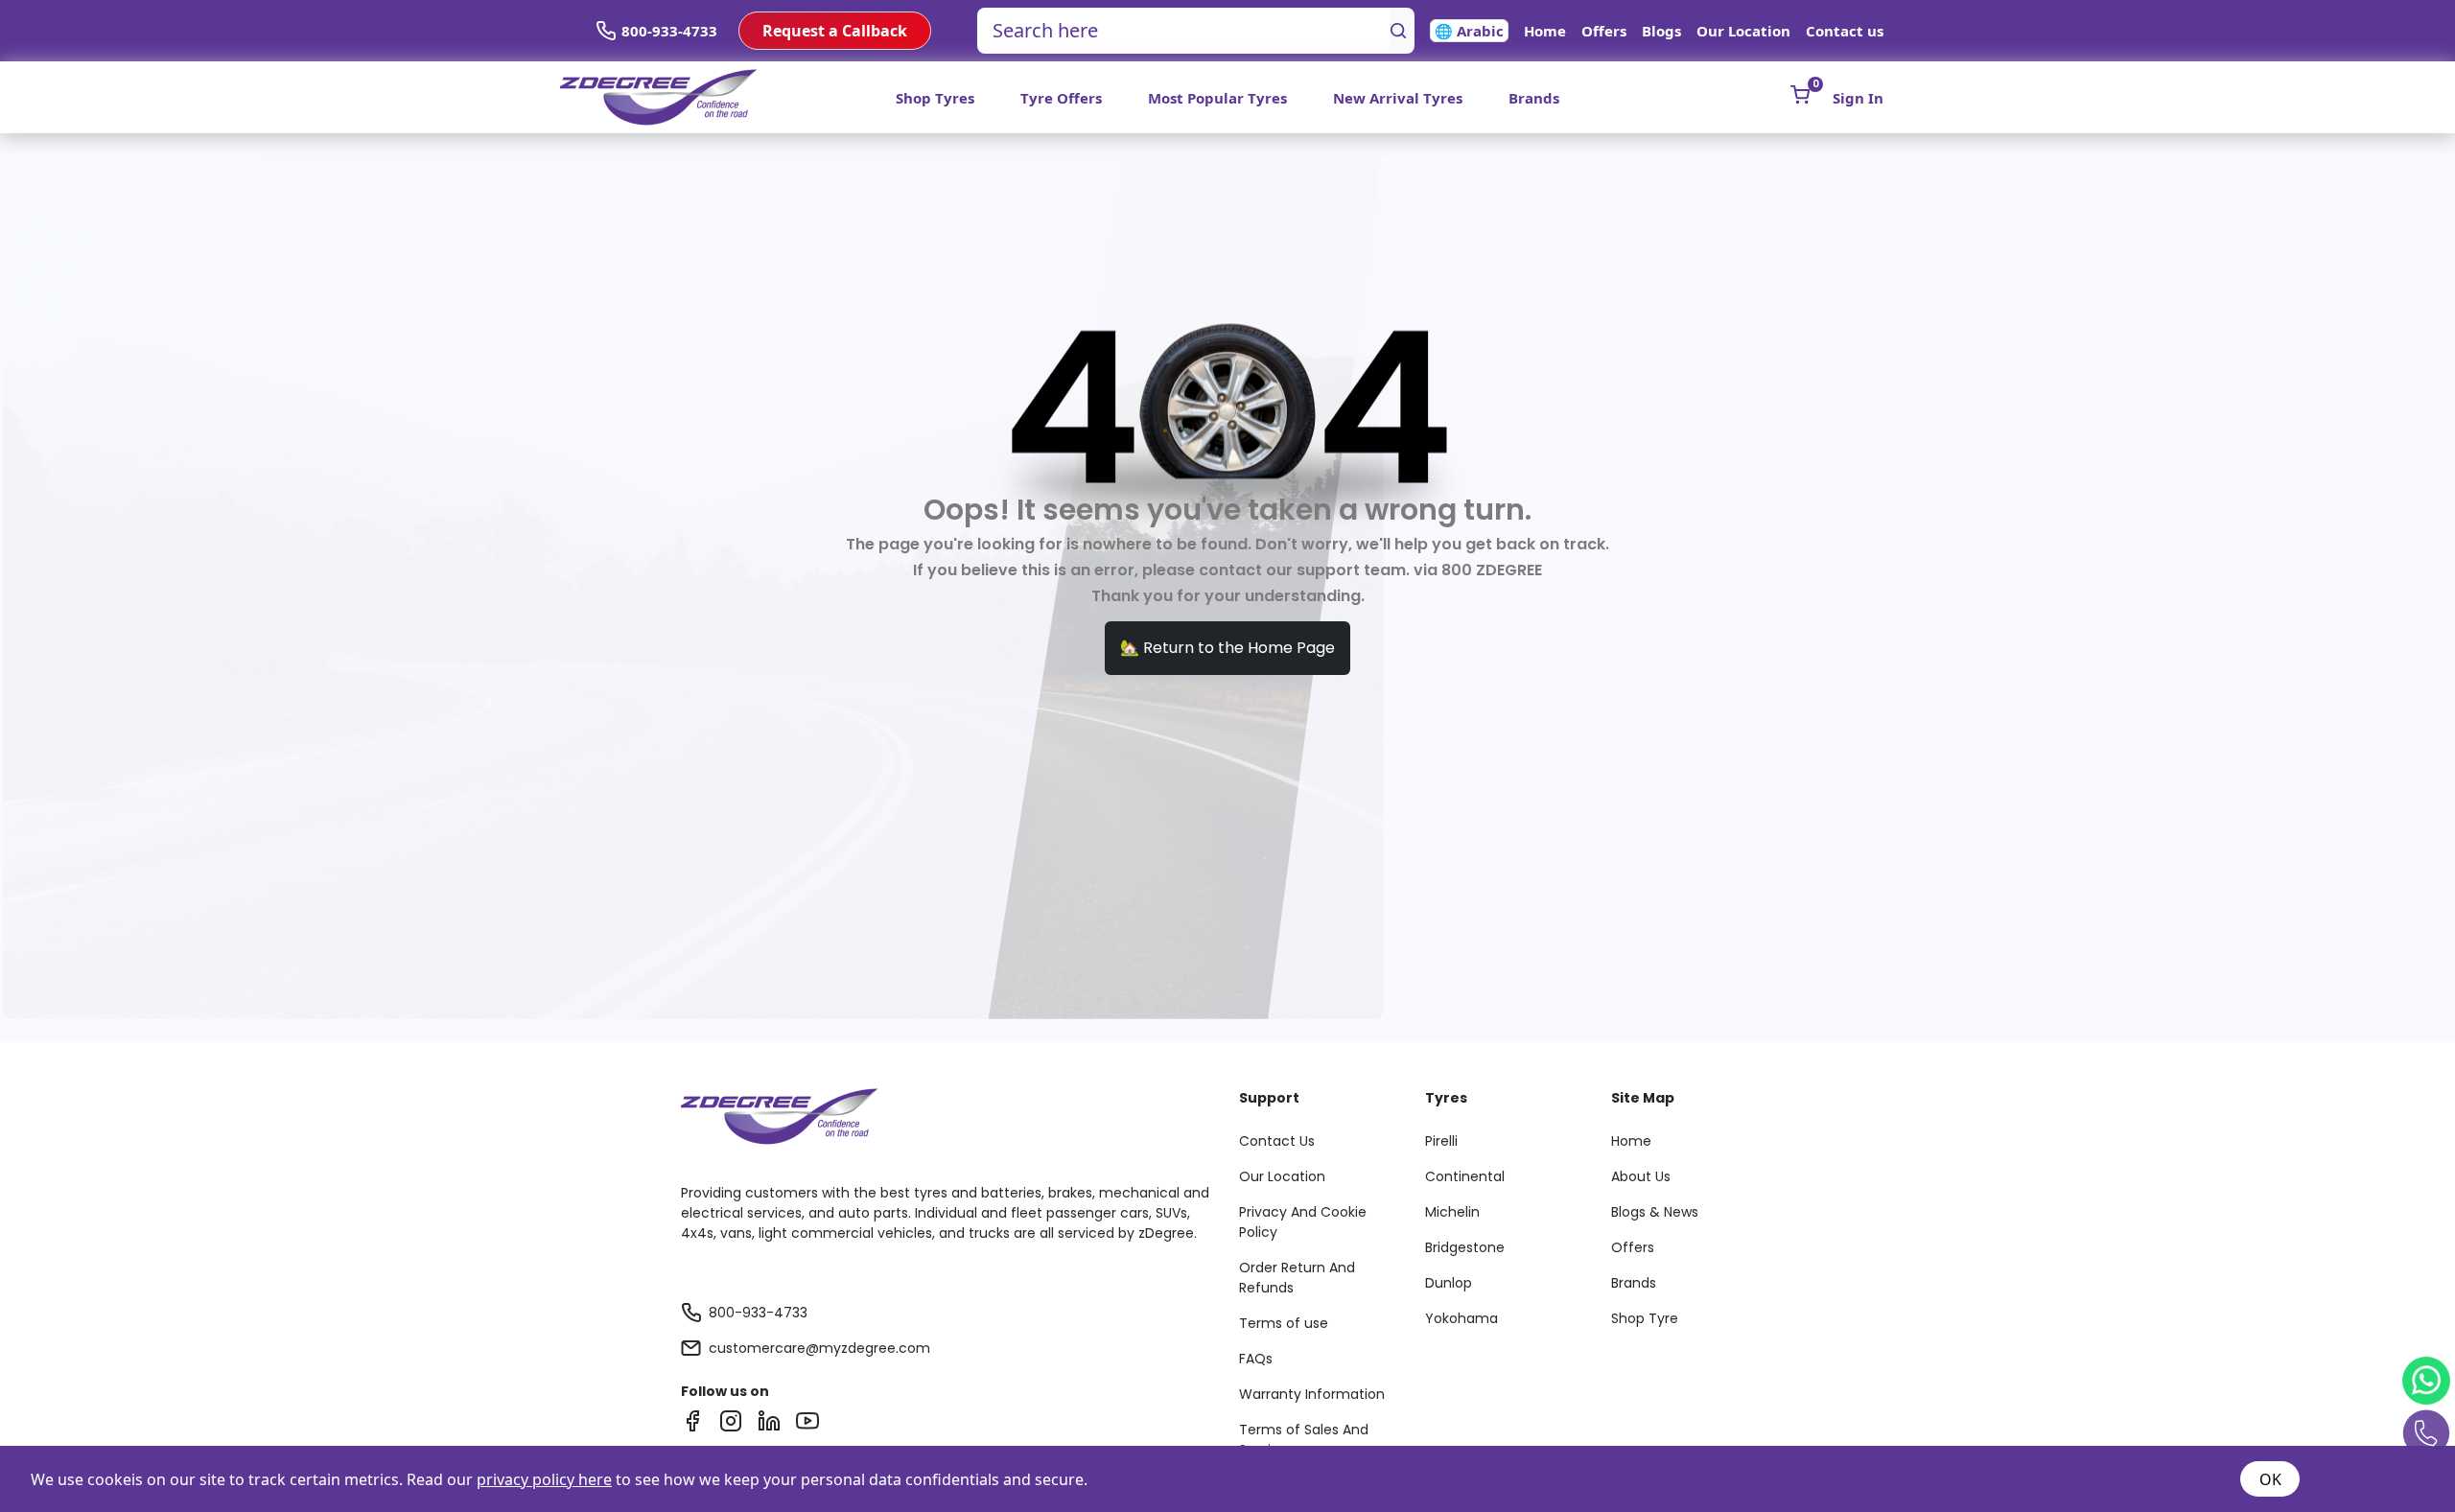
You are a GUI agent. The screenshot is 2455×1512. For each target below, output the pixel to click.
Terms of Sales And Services (1304, 1440)
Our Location (1743, 31)
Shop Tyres (935, 98)
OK (2270, 1479)
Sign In (1858, 98)
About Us (1641, 1176)
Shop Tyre (1645, 1318)
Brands (1534, 98)
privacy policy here (544, 1479)
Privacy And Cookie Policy (1303, 1222)
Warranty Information (1312, 1394)
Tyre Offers (1061, 98)
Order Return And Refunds (1297, 1278)
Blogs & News (1655, 1212)
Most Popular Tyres (1217, 98)
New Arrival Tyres (1398, 98)
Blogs (1661, 31)
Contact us (1845, 31)
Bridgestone (1465, 1247)
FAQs (1256, 1359)
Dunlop (1449, 1283)
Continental (1465, 1176)
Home (1545, 31)
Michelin (1452, 1212)
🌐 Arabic (1469, 31)
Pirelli (1441, 1141)
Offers (1604, 31)
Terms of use (1284, 1323)
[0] (1800, 95)
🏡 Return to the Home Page (1227, 648)
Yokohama (1461, 1318)
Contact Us (1277, 1141)
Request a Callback (835, 31)
